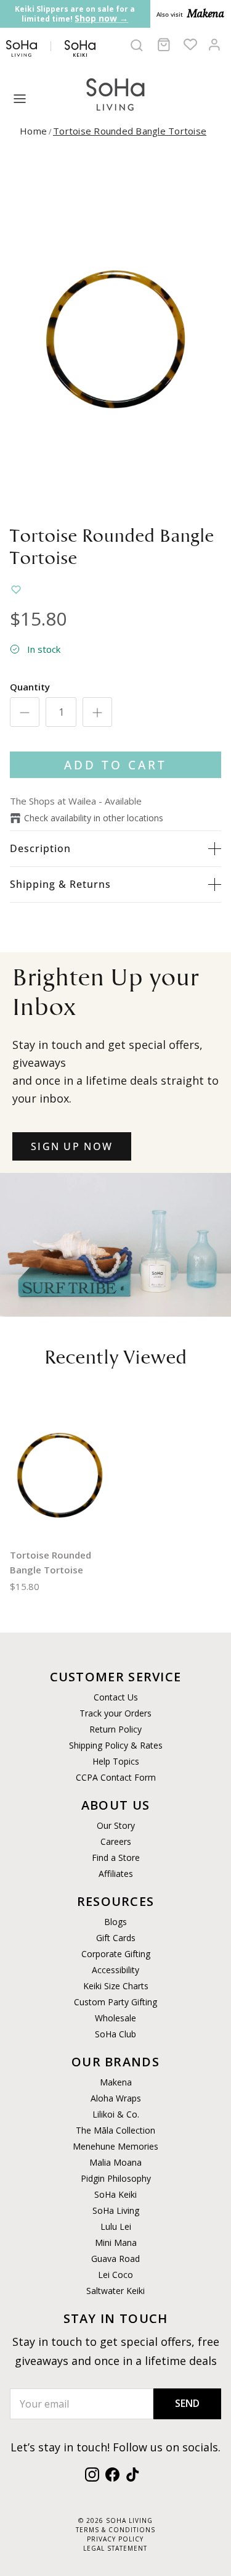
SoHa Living (116, 2210)
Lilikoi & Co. (116, 2114)
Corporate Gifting (116, 1954)
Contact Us (116, 1697)
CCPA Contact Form (116, 1777)
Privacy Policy (115, 2539)
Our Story (116, 1825)
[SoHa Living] (116, 93)
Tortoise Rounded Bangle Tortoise (130, 131)
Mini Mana (116, 2243)
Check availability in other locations (94, 818)
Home (33, 131)
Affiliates (116, 1874)
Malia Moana (115, 2162)
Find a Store (116, 1857)
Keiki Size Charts (116, 1986)
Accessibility (115, 1970)
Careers (116, 1841)
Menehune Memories (115, 2146)
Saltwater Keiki (115, 2291)
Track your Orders (115, 1713)
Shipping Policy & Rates (116, 1745)
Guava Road (115, 2259)
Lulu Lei (116, 2226)
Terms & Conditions (115, 2530)
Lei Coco (115, 2275)
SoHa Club (115, 2034)
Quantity (30, 687)
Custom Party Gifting (115, 2002)
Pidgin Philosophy (116, 2178)
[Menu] (20, 99)
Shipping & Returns (60, 884)
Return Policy (115, 1729)
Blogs (115, 1922)
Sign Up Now (72, 1146)
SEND (187, 2403)
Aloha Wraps (116, 2098)
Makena (116, 2082)
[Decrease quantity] (25, 712)
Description (40, 848)
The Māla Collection (115, 2130)
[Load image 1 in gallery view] (115, 335)
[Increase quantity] (97, 712)
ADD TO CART (115, 765)
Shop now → (101, 18)
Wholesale (115, 2018)
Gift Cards (116, 1938)
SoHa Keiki (115, 2194)
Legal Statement (115, 2548)
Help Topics (116, 1761)
